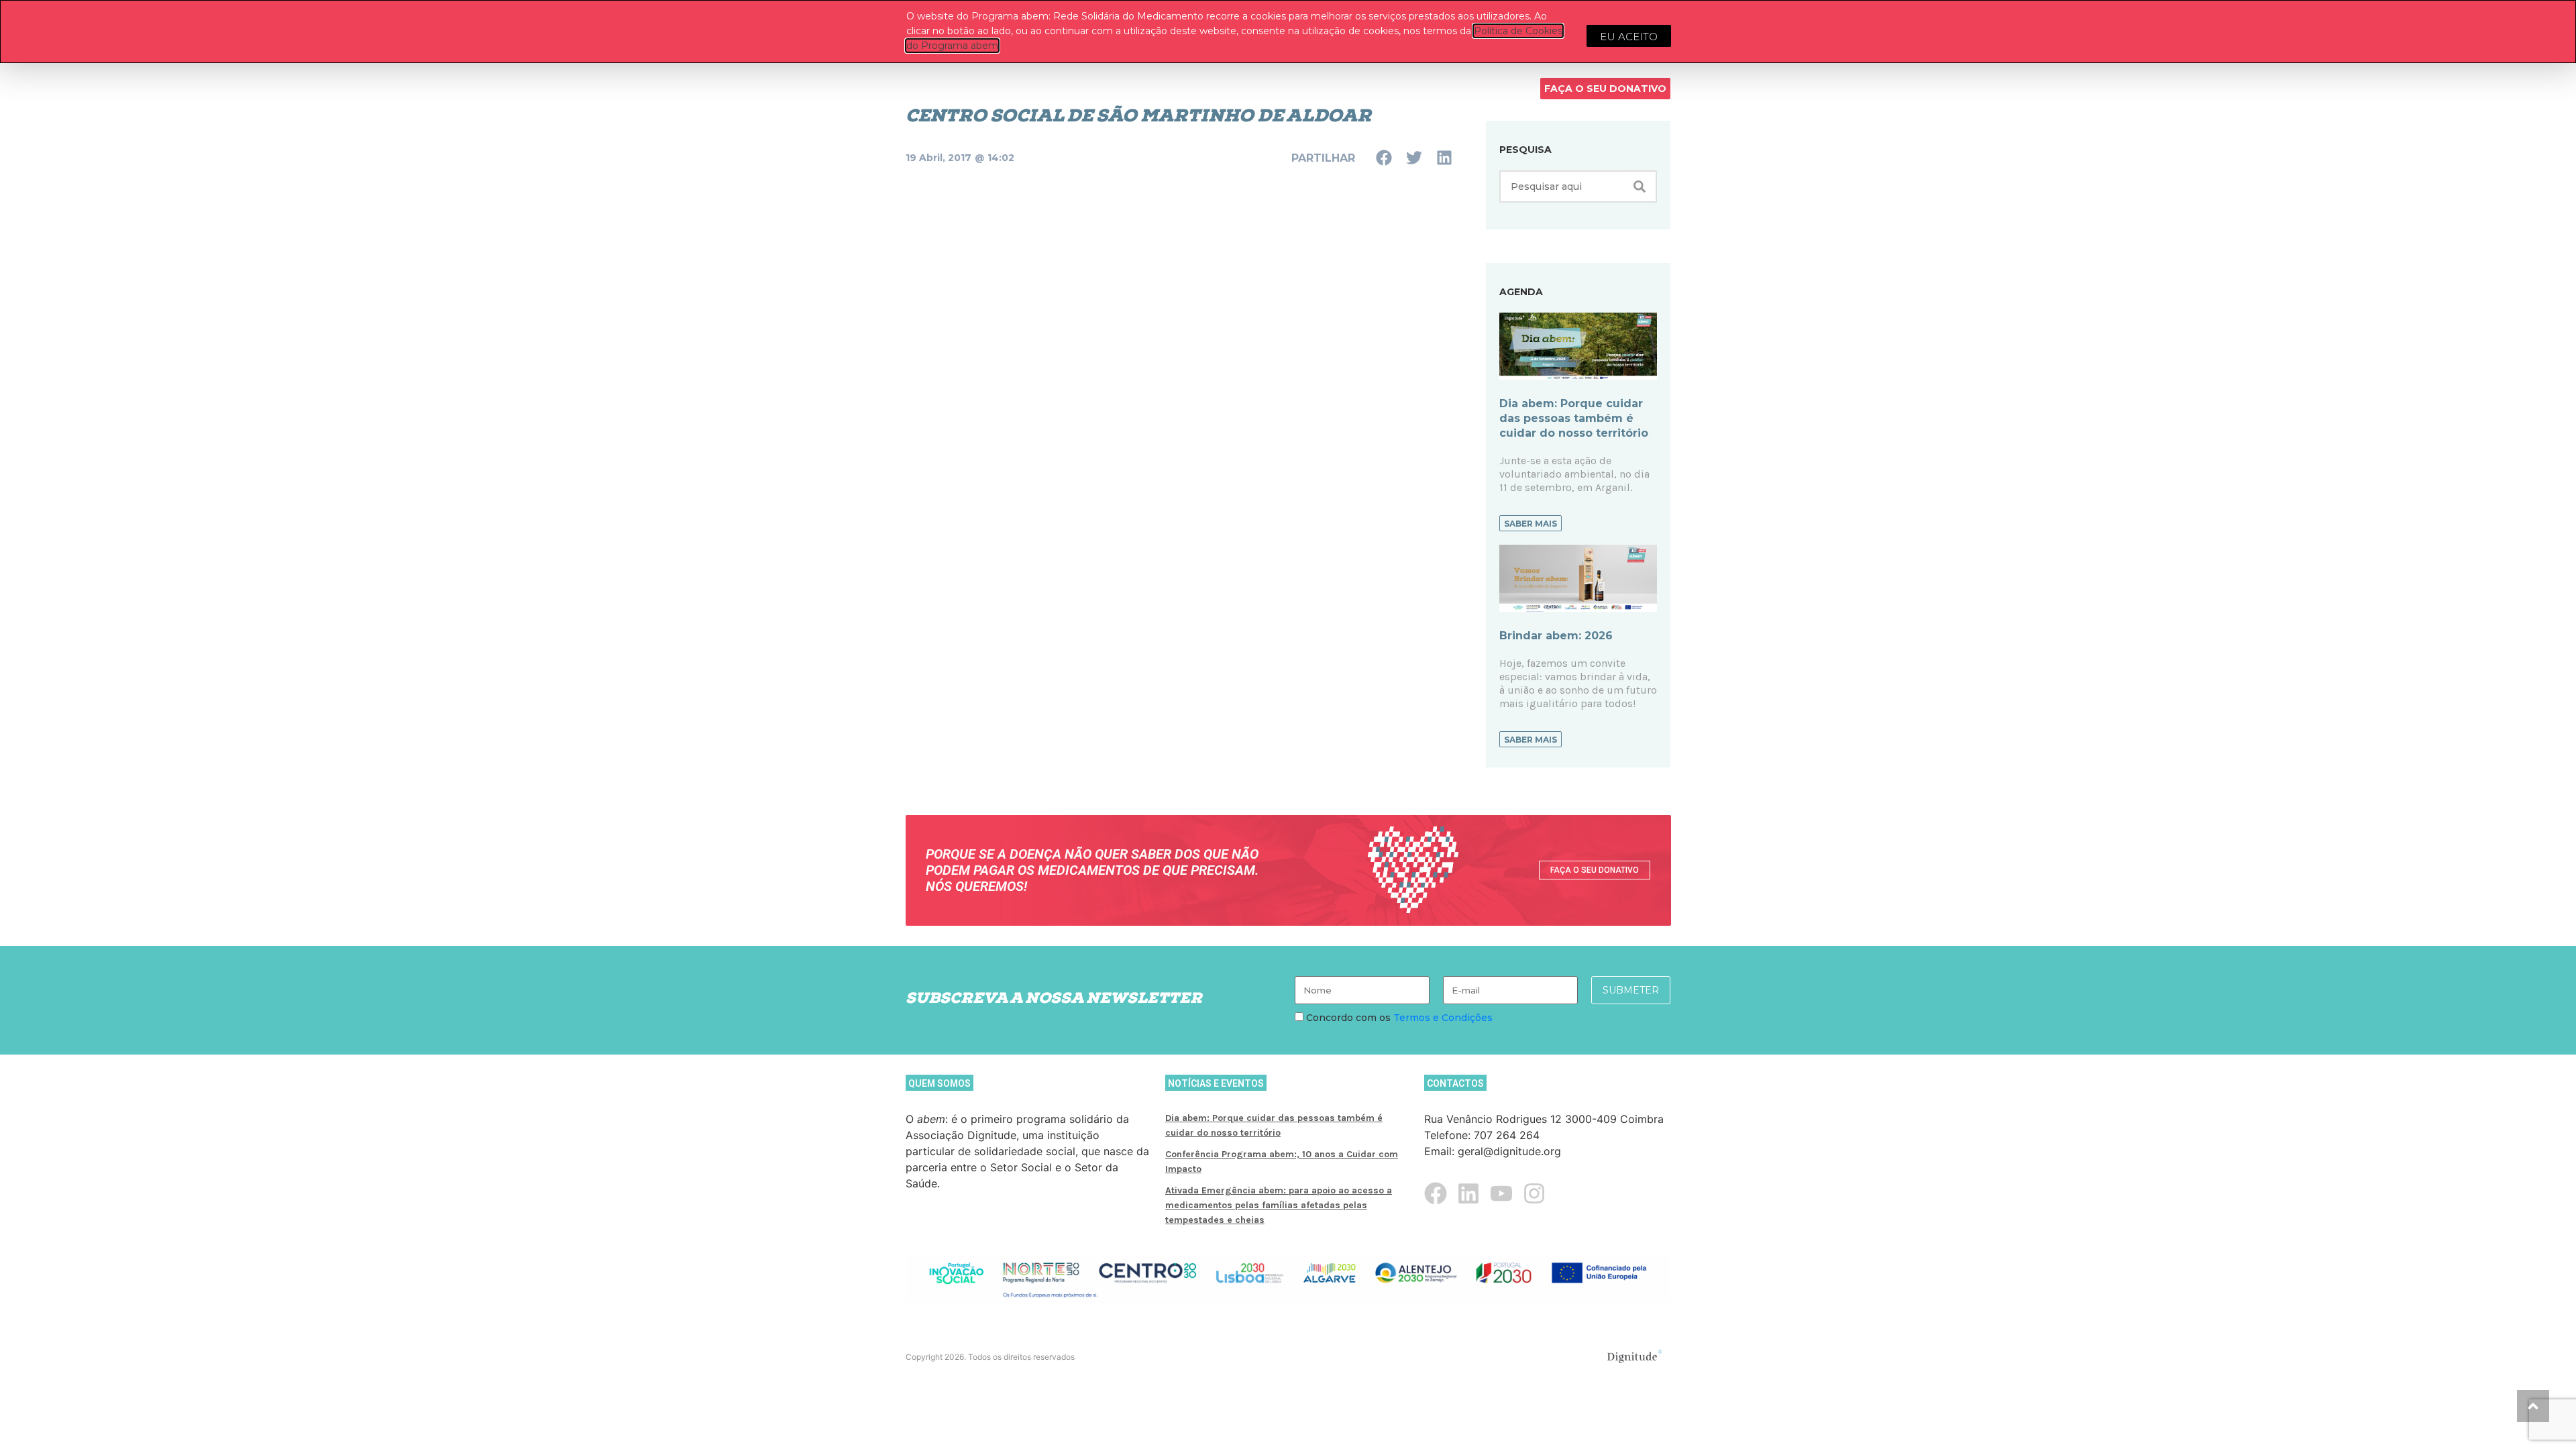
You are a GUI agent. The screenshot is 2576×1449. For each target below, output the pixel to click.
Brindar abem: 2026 (1556, 636)
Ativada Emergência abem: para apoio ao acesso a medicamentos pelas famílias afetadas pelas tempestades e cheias (1279, 1205)
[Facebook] (1436, 1193)
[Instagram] (1534, 1193)
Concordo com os (1398, 1018)
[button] (1384, 157)
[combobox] (1561, 186)
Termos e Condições (1443, 1018)
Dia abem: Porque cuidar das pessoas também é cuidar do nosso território (1574, 418)
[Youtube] (1501, 1193)
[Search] (1640, 186)
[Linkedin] (1468, 1193)
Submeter (1631, 990)
